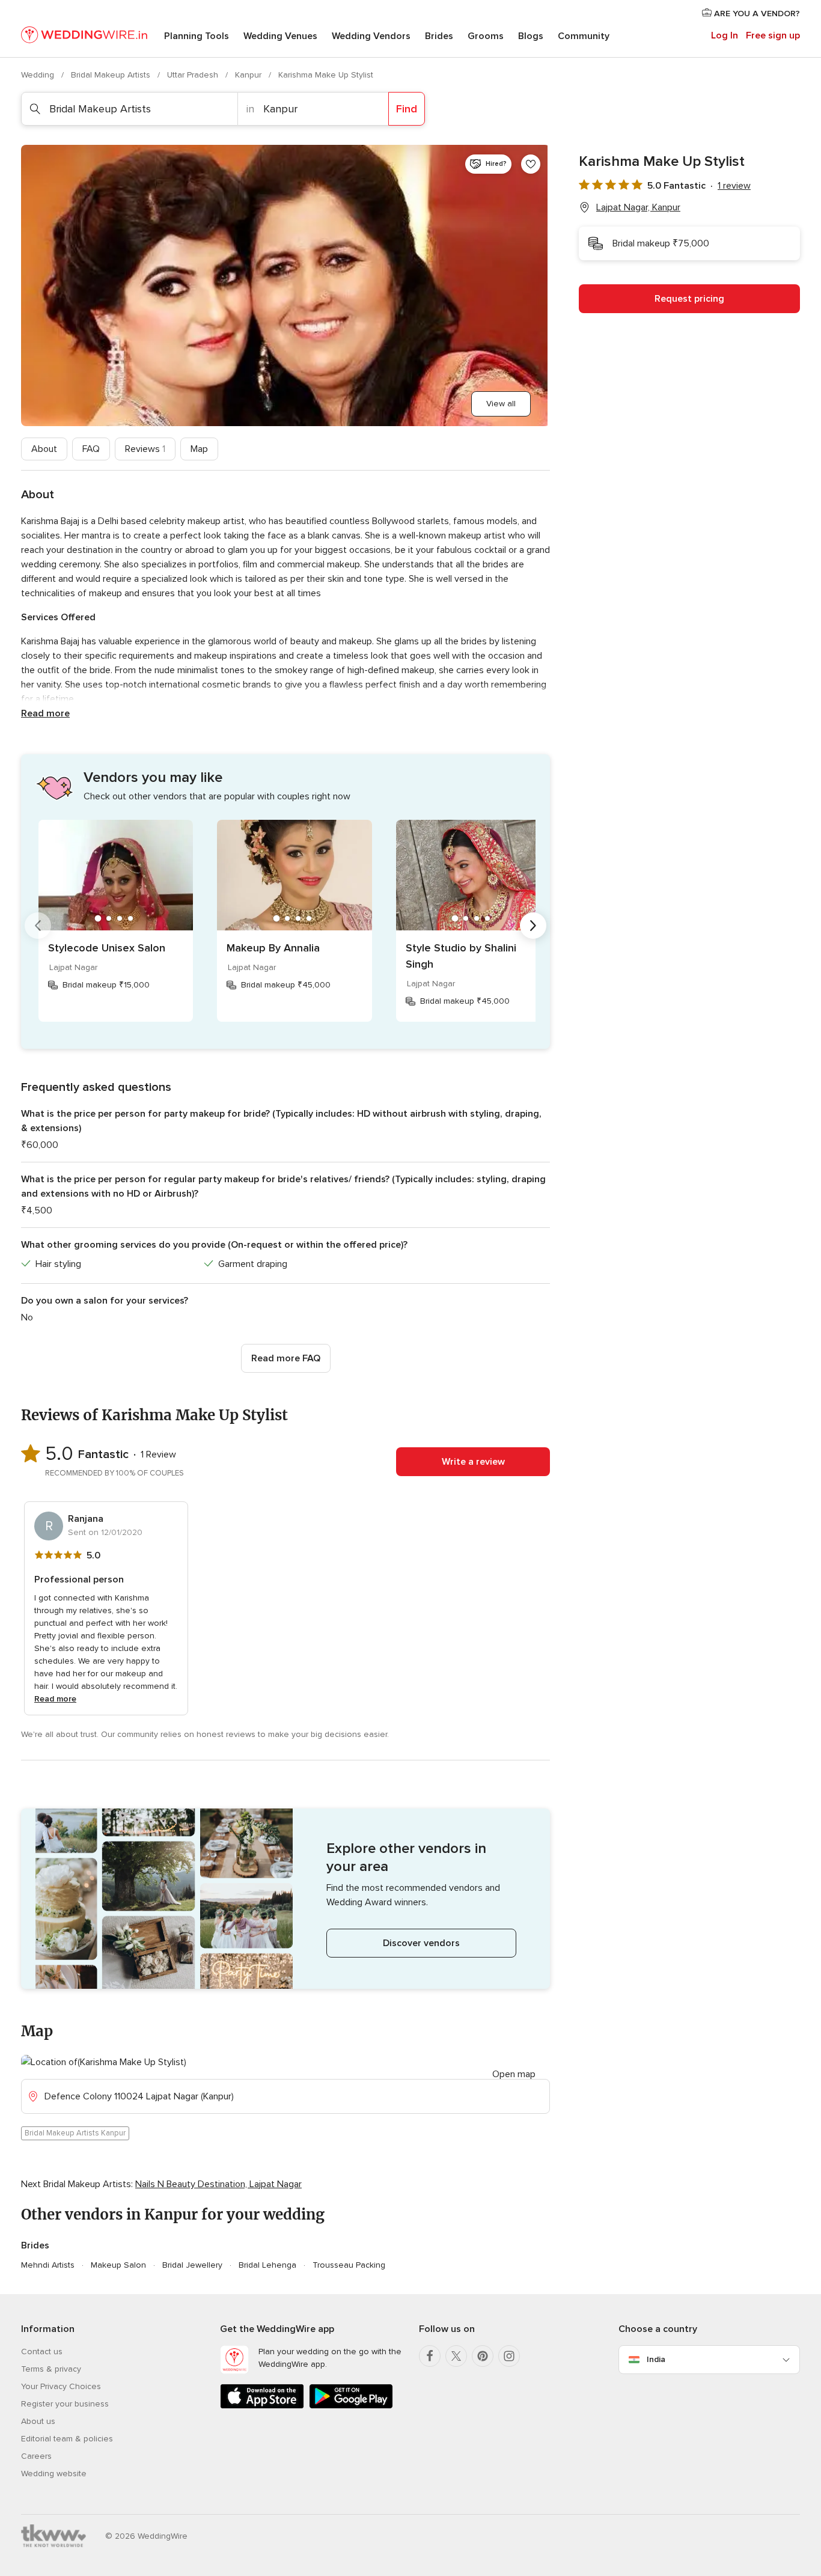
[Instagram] (509, 2356)
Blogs (531, 36)
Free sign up (773, 35)
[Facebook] (430, 2356)
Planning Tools (197, 36)
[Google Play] (351, 2406)
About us (38, 2421)
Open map (514, 2074)
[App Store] (262, 2406)
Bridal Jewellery (192, 2265)
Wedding (39, 75)
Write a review (473, 1462)
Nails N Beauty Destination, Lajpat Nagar (218, 2184)
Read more (45, 713)
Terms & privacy (51, 2369)
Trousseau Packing (349, 2265)
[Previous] (38, 926)
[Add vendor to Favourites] (531, 164)
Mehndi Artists (48, 2265)
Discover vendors (421, 1943)
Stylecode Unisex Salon (107, 948)
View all (501, 404)
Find (407, 109)
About (44, 449)
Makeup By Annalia (273, 948)
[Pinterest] (483, 2356)
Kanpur (249, 75)
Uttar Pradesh (194, 75)
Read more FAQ (286, 1358)
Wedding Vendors (371, 36)
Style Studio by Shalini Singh (461, 956)
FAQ (91, 449)
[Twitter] (456, 2356)
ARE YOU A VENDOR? (756, 14)
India (656, 2359)
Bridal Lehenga (267, 2265)
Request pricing (689, 299)
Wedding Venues (280, 36)
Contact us (42, 2352)
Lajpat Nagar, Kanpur (638, 207)
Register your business (65, 2404)
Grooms (486, 36)
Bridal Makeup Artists (112, 75)
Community (584, 36)
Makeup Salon (118, 2265)
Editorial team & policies (67, 2439)
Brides (439, 36)
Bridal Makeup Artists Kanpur (75, 2133)
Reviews (145, 449)
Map (199, 449)
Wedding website (54, 2474)
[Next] (533, 926)
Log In (725, 35)
